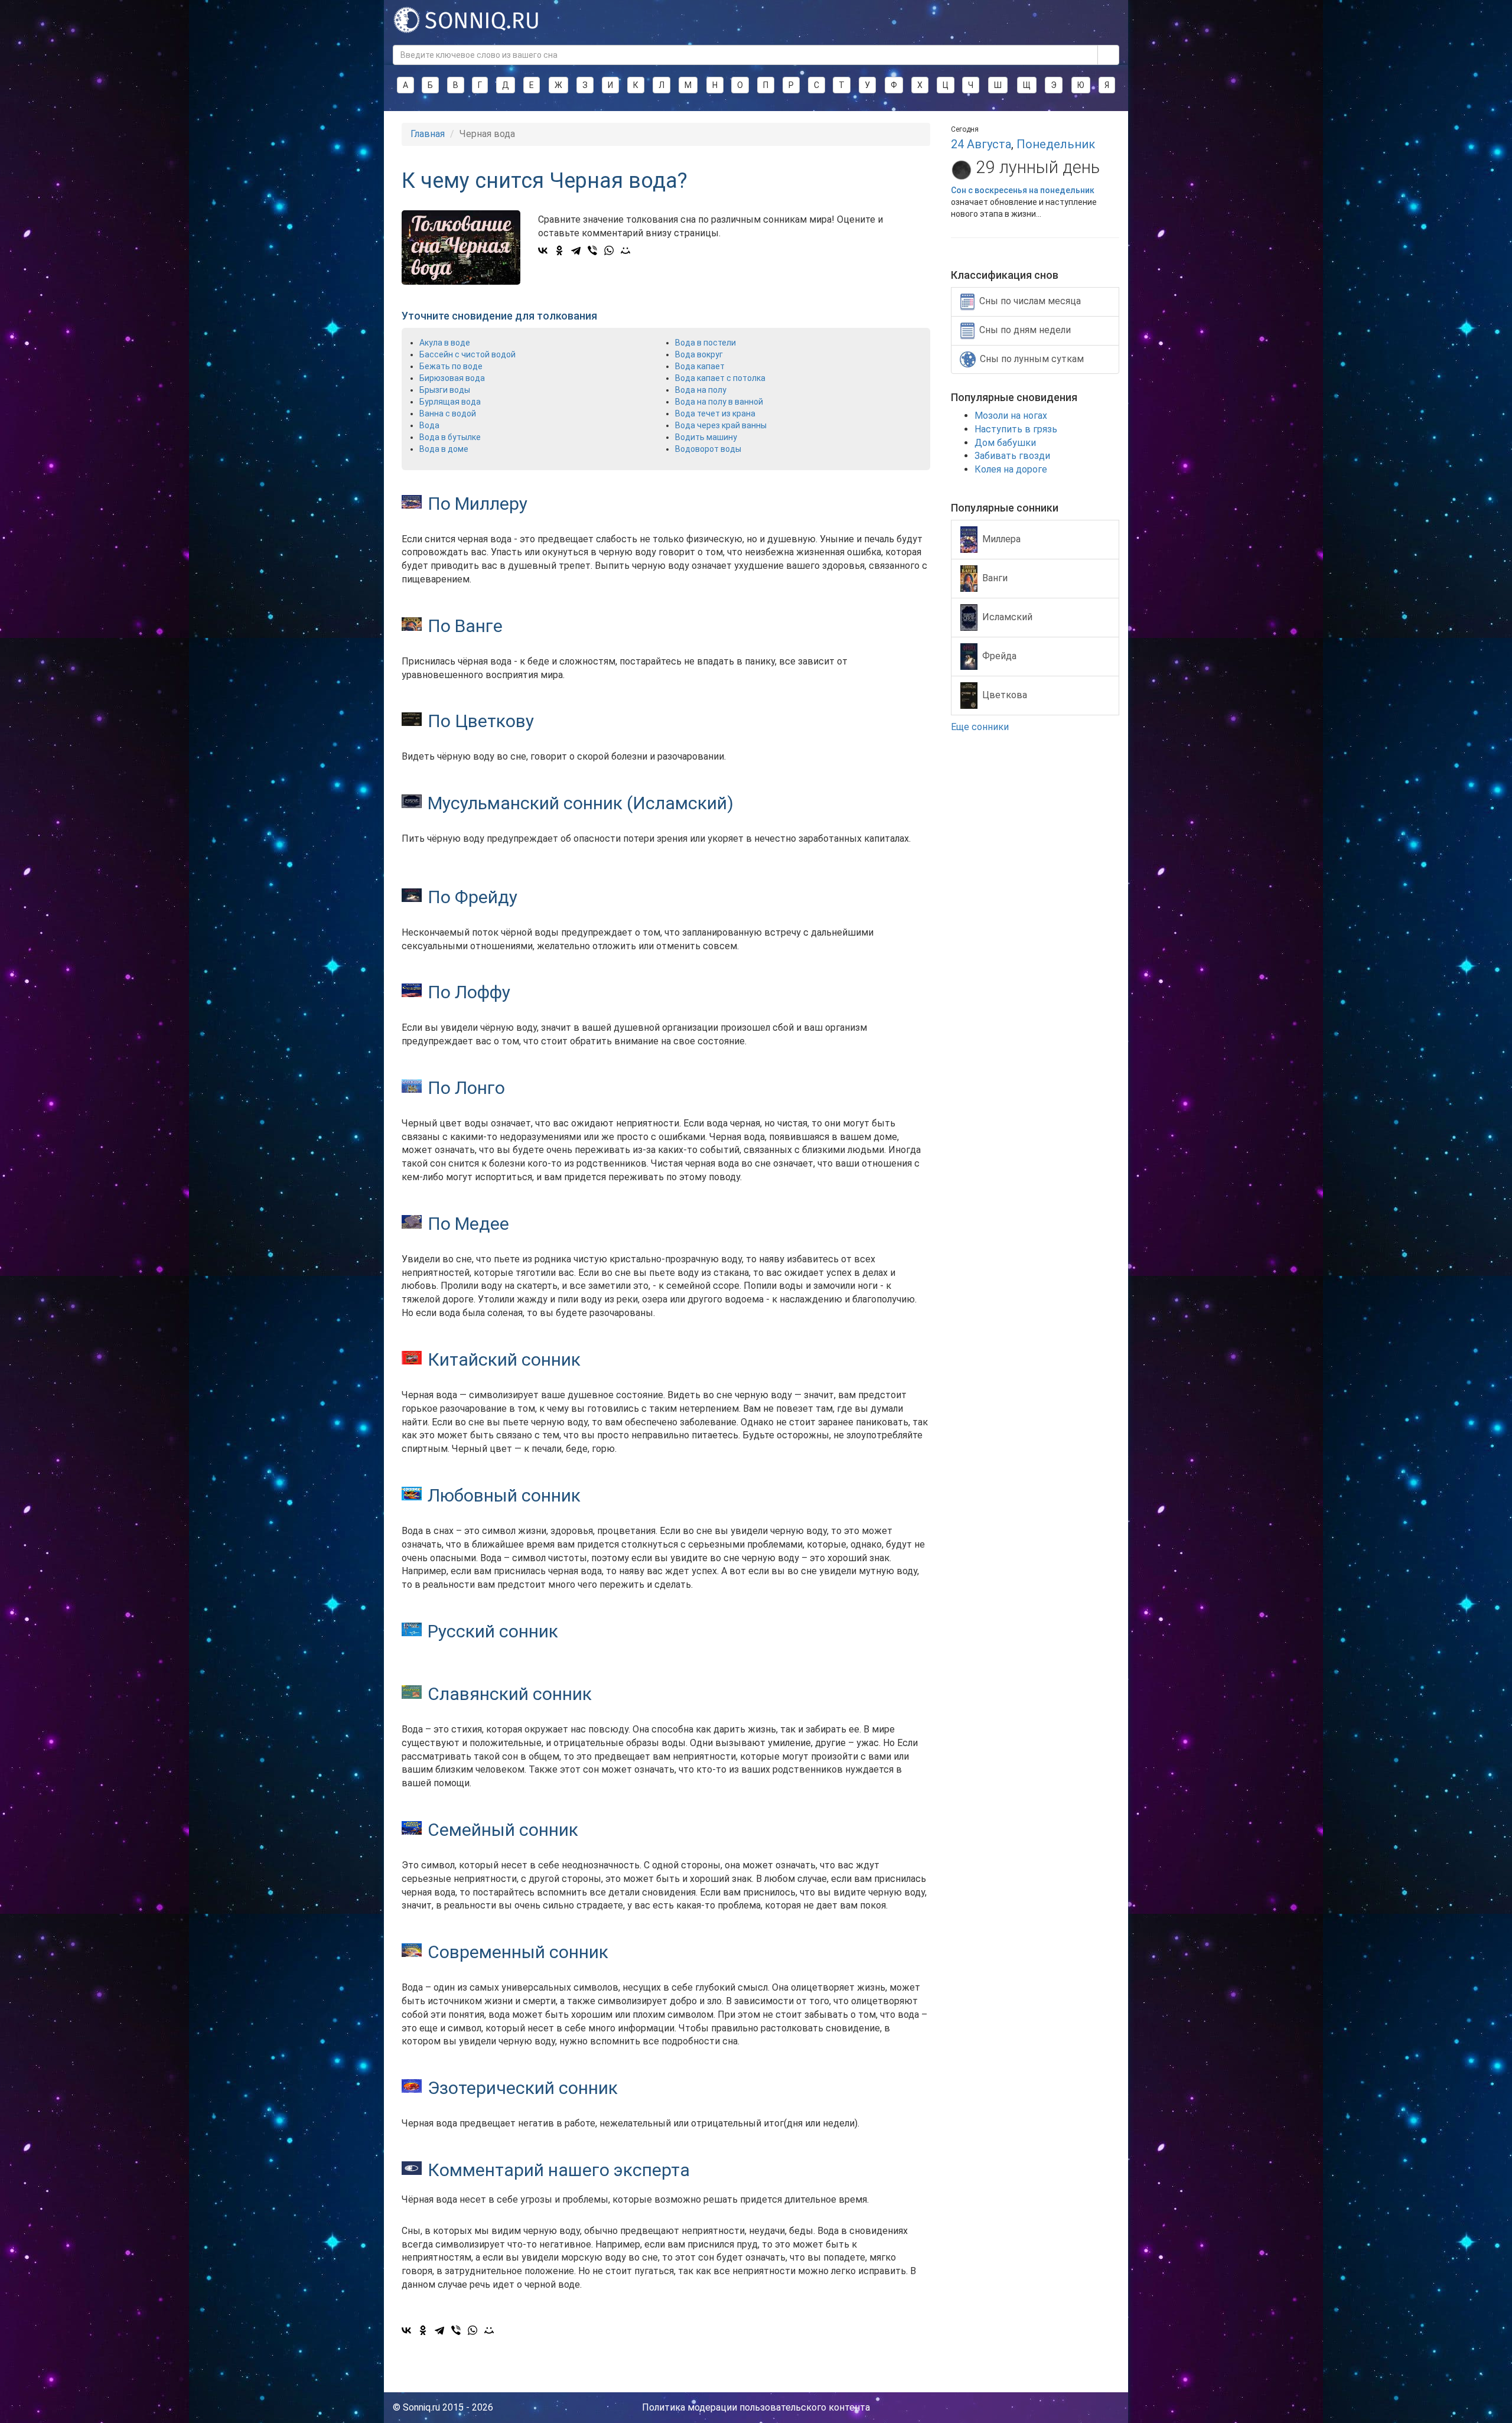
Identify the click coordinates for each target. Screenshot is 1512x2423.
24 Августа (981, 144)
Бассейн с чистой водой (467, 354)
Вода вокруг (699, 354)
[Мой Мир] (625, 250)
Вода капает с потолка (720, 378)
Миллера (1001, 538)
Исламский (1007, 616)
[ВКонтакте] (543, 250)
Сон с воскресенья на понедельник (1023, 190)
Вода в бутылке (450, 437)
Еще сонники (981, 727)
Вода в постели (706, 343)
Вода (429, 425)
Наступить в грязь (1016, 429)
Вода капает (700, 366)
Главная (428, 134)
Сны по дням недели (1025, 330)
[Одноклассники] (559, 250)
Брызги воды (445, 390)
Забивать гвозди (1012, 456)
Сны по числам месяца (1030, 301)
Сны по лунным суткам (1032, 359)
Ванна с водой (448, 413)
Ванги (995, 577)
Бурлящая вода (450, 402)
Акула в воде (445, 343)
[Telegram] (576, 250)
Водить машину (706, 437)
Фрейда (999, 655)
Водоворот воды (708, 449)
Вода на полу (701, 390)
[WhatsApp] (609, 250)
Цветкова (1005, 694)
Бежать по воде (451, 366)
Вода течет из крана (715, 413)
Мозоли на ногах (1011, 416)
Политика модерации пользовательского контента (756, 2407)
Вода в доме (444, 449)
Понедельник (1056, 144)
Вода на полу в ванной (719, 402)
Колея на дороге (1011, 469)
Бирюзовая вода (452, 378)
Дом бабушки (1005, 443)
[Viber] (592, 250)
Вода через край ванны (721, 425)
